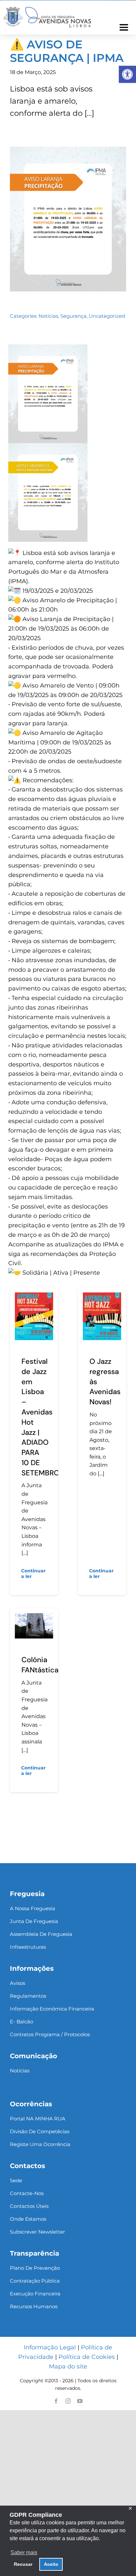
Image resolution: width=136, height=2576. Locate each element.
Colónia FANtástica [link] (40, 1665)
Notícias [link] (48, 316)
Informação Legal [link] (50, 2347)
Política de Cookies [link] (87, 2357)
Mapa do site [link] (68, 2366)
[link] (127, 74)
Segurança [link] (73, 316)
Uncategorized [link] (107, 316)
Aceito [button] (51, 2564)
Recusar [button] (23, 2564)
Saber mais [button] (24, 2552)
